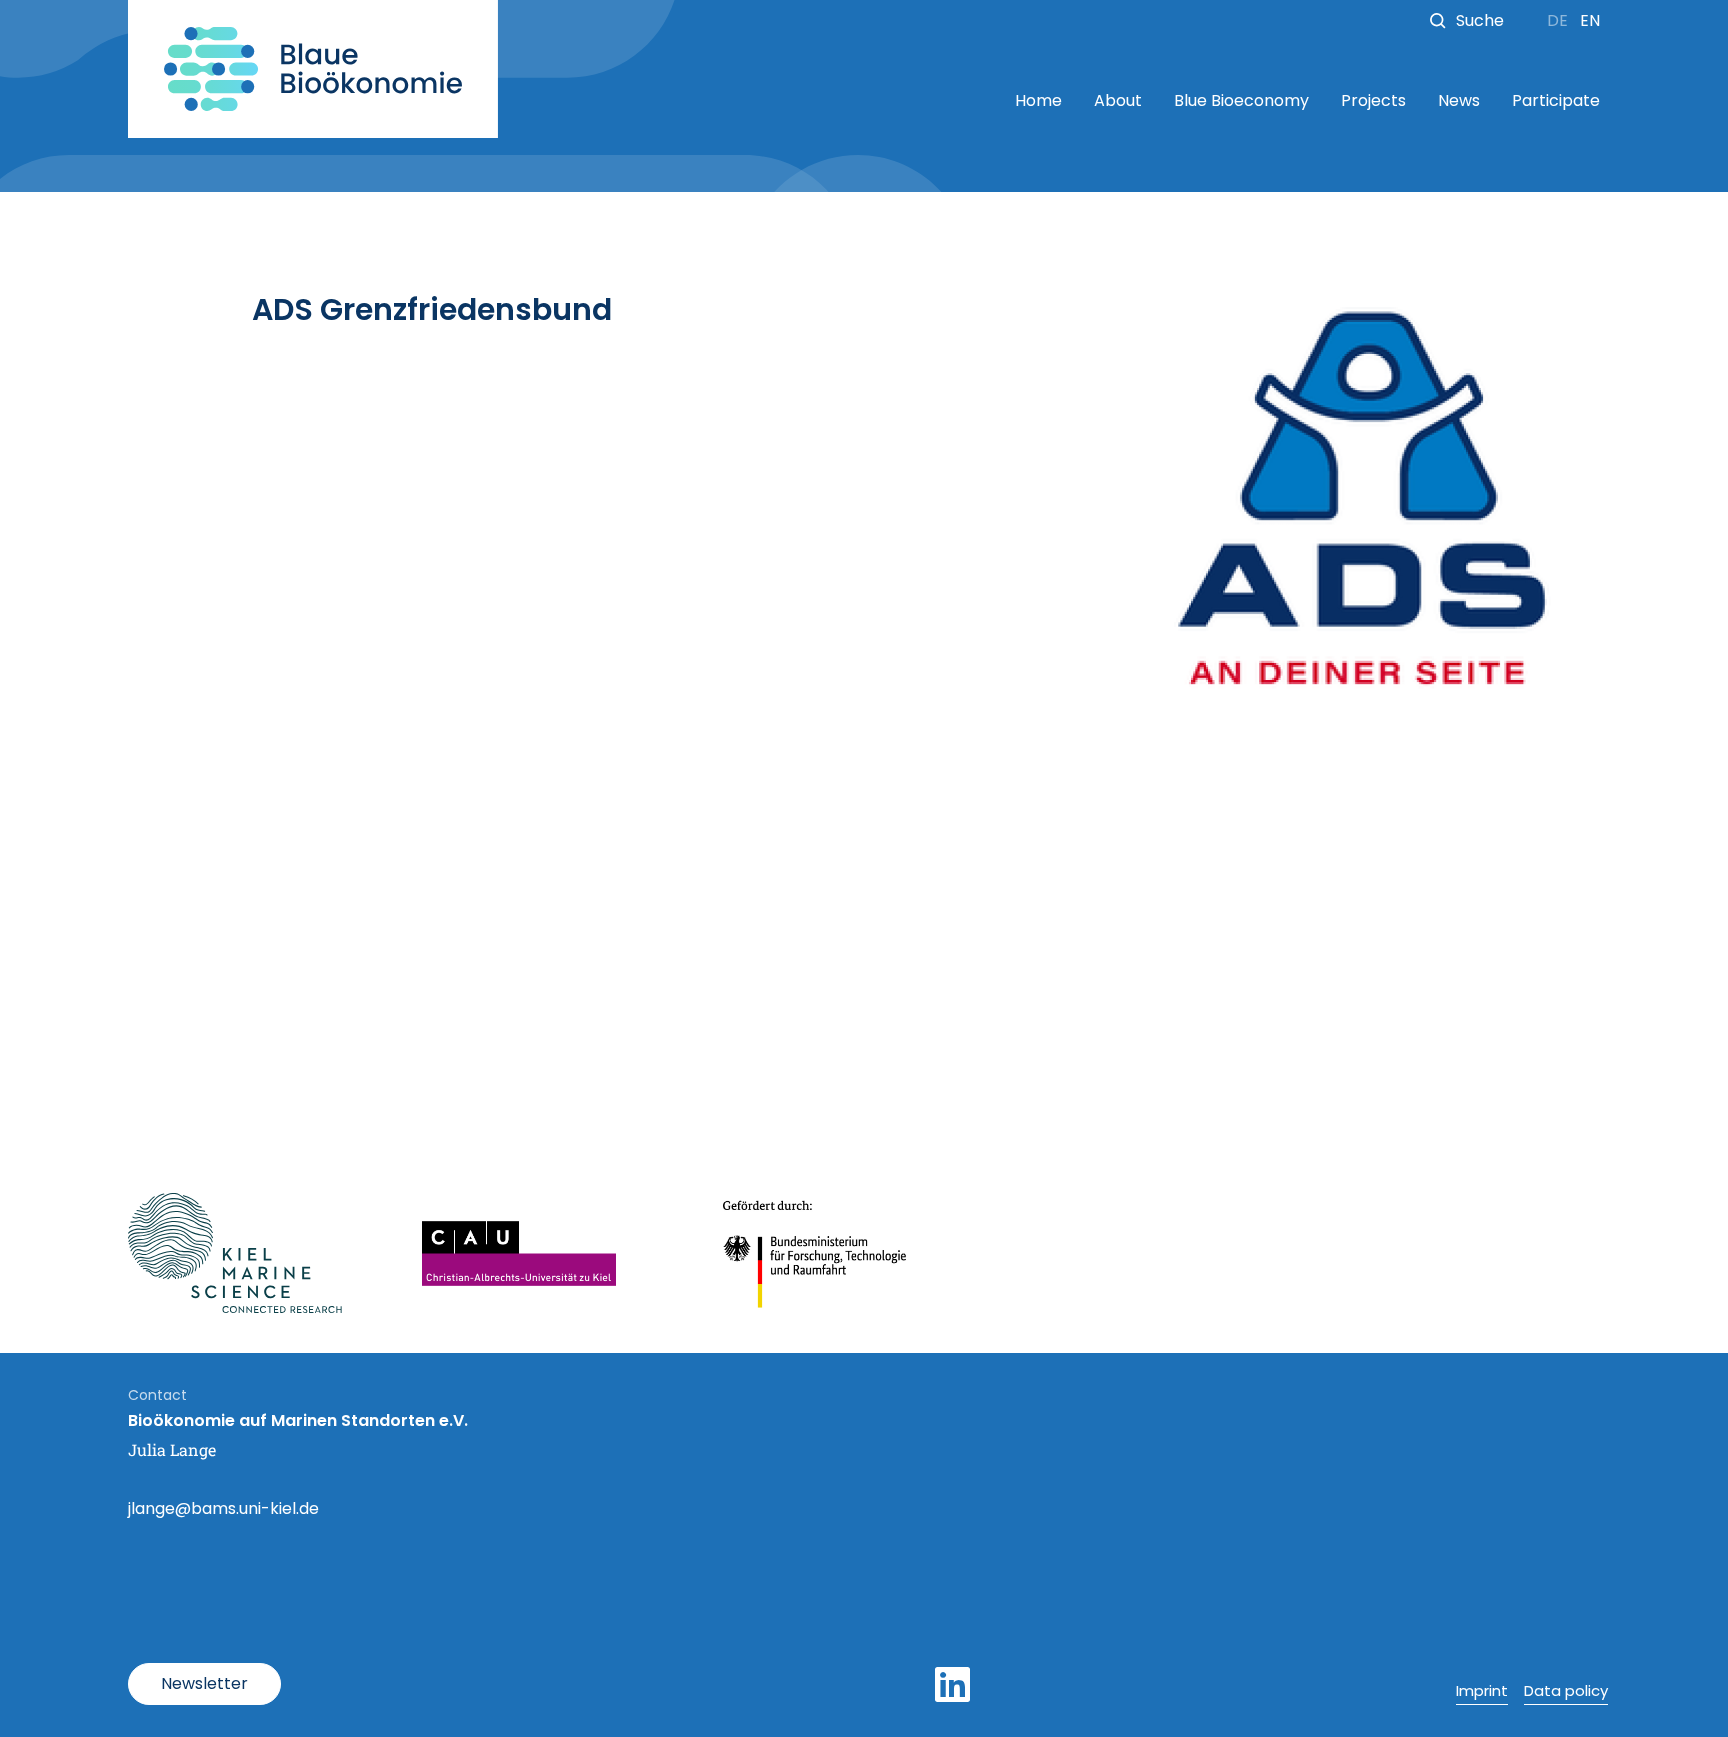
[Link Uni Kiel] (519, 1253)
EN (1590, 20)
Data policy (1566, 1690)
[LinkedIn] (952, 1685)
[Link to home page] (313, 69)
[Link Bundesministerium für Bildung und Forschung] (816, 1253)
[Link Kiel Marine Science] (235, 1253)
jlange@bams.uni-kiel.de (223, 1508)
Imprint (1482, 1690)
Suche (1480, 20)
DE (1559, 20)
